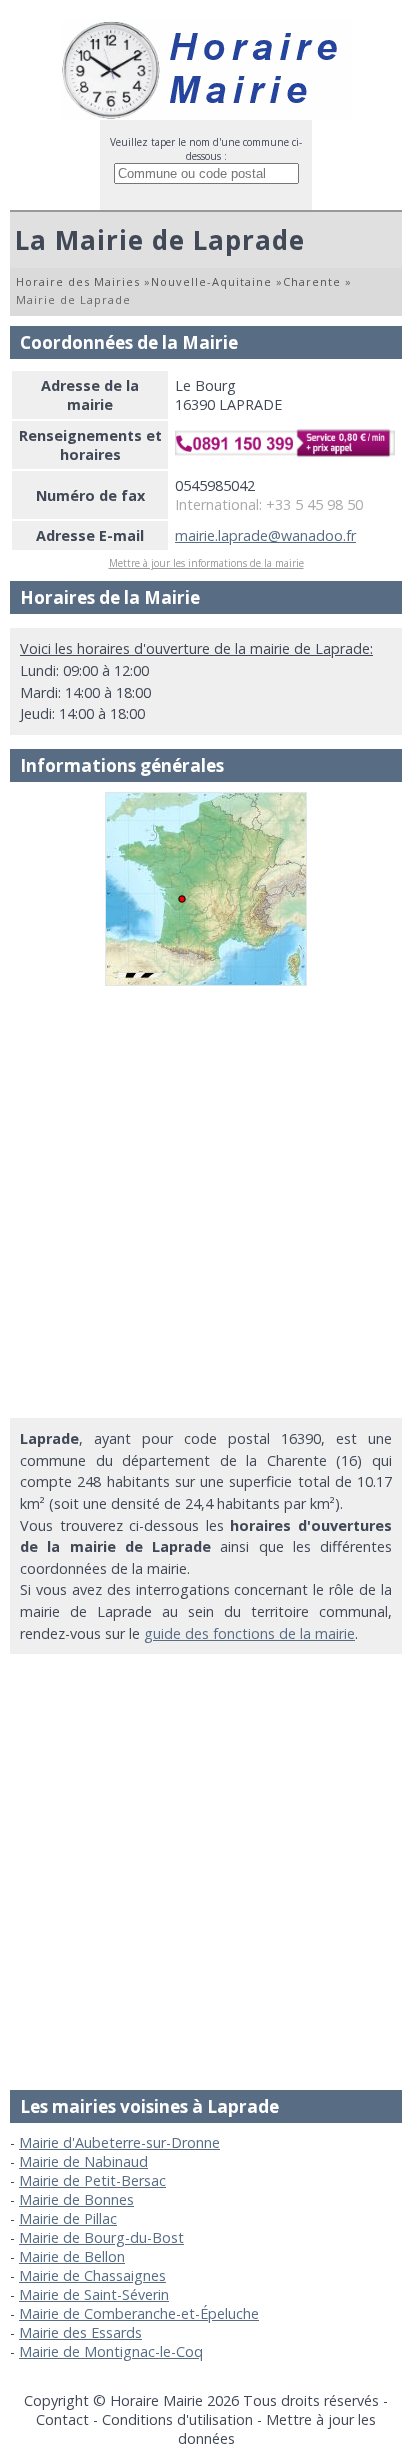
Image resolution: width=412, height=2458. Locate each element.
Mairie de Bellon (72, 2256)
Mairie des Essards (80, 2332)
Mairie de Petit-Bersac (92, 2180)
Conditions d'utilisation (177, 2419)
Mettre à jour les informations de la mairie (206, 563)
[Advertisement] (206, 1202)
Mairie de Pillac (68, 2218)
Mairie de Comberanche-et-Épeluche (139, 2313)
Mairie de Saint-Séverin (94, 2294)
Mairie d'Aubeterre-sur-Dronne (119, 2142)
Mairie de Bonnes (76, 2199)
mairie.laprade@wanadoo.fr (265, 535)
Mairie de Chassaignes (92, 2275)
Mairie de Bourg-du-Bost (101, 2237)
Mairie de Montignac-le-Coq (111, 2351)
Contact (62, 2419)
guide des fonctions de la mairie (249, 1633)
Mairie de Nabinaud (83, 2161)
